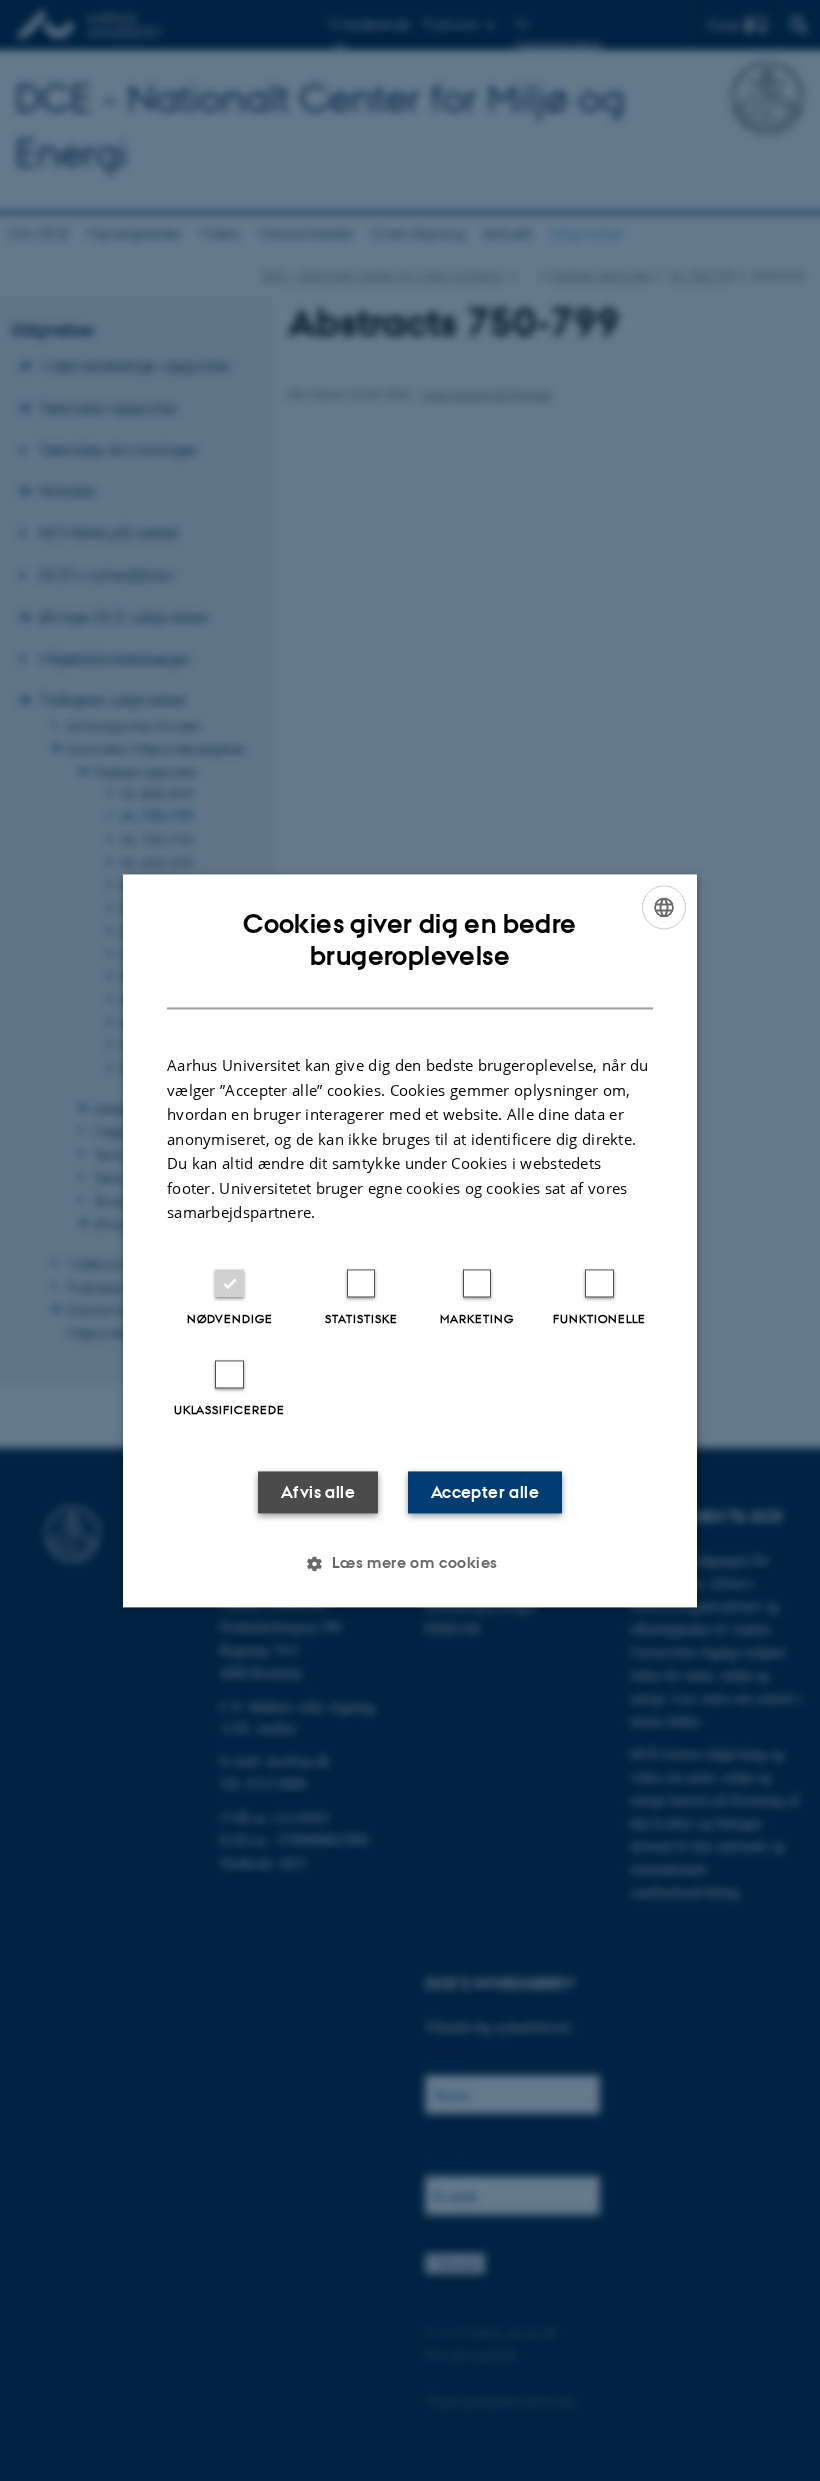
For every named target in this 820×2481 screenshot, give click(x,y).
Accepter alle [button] (485, 1492)
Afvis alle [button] (318, 1492)
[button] (409, 1563)
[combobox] (664, 907)
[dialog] (410, 1240)
